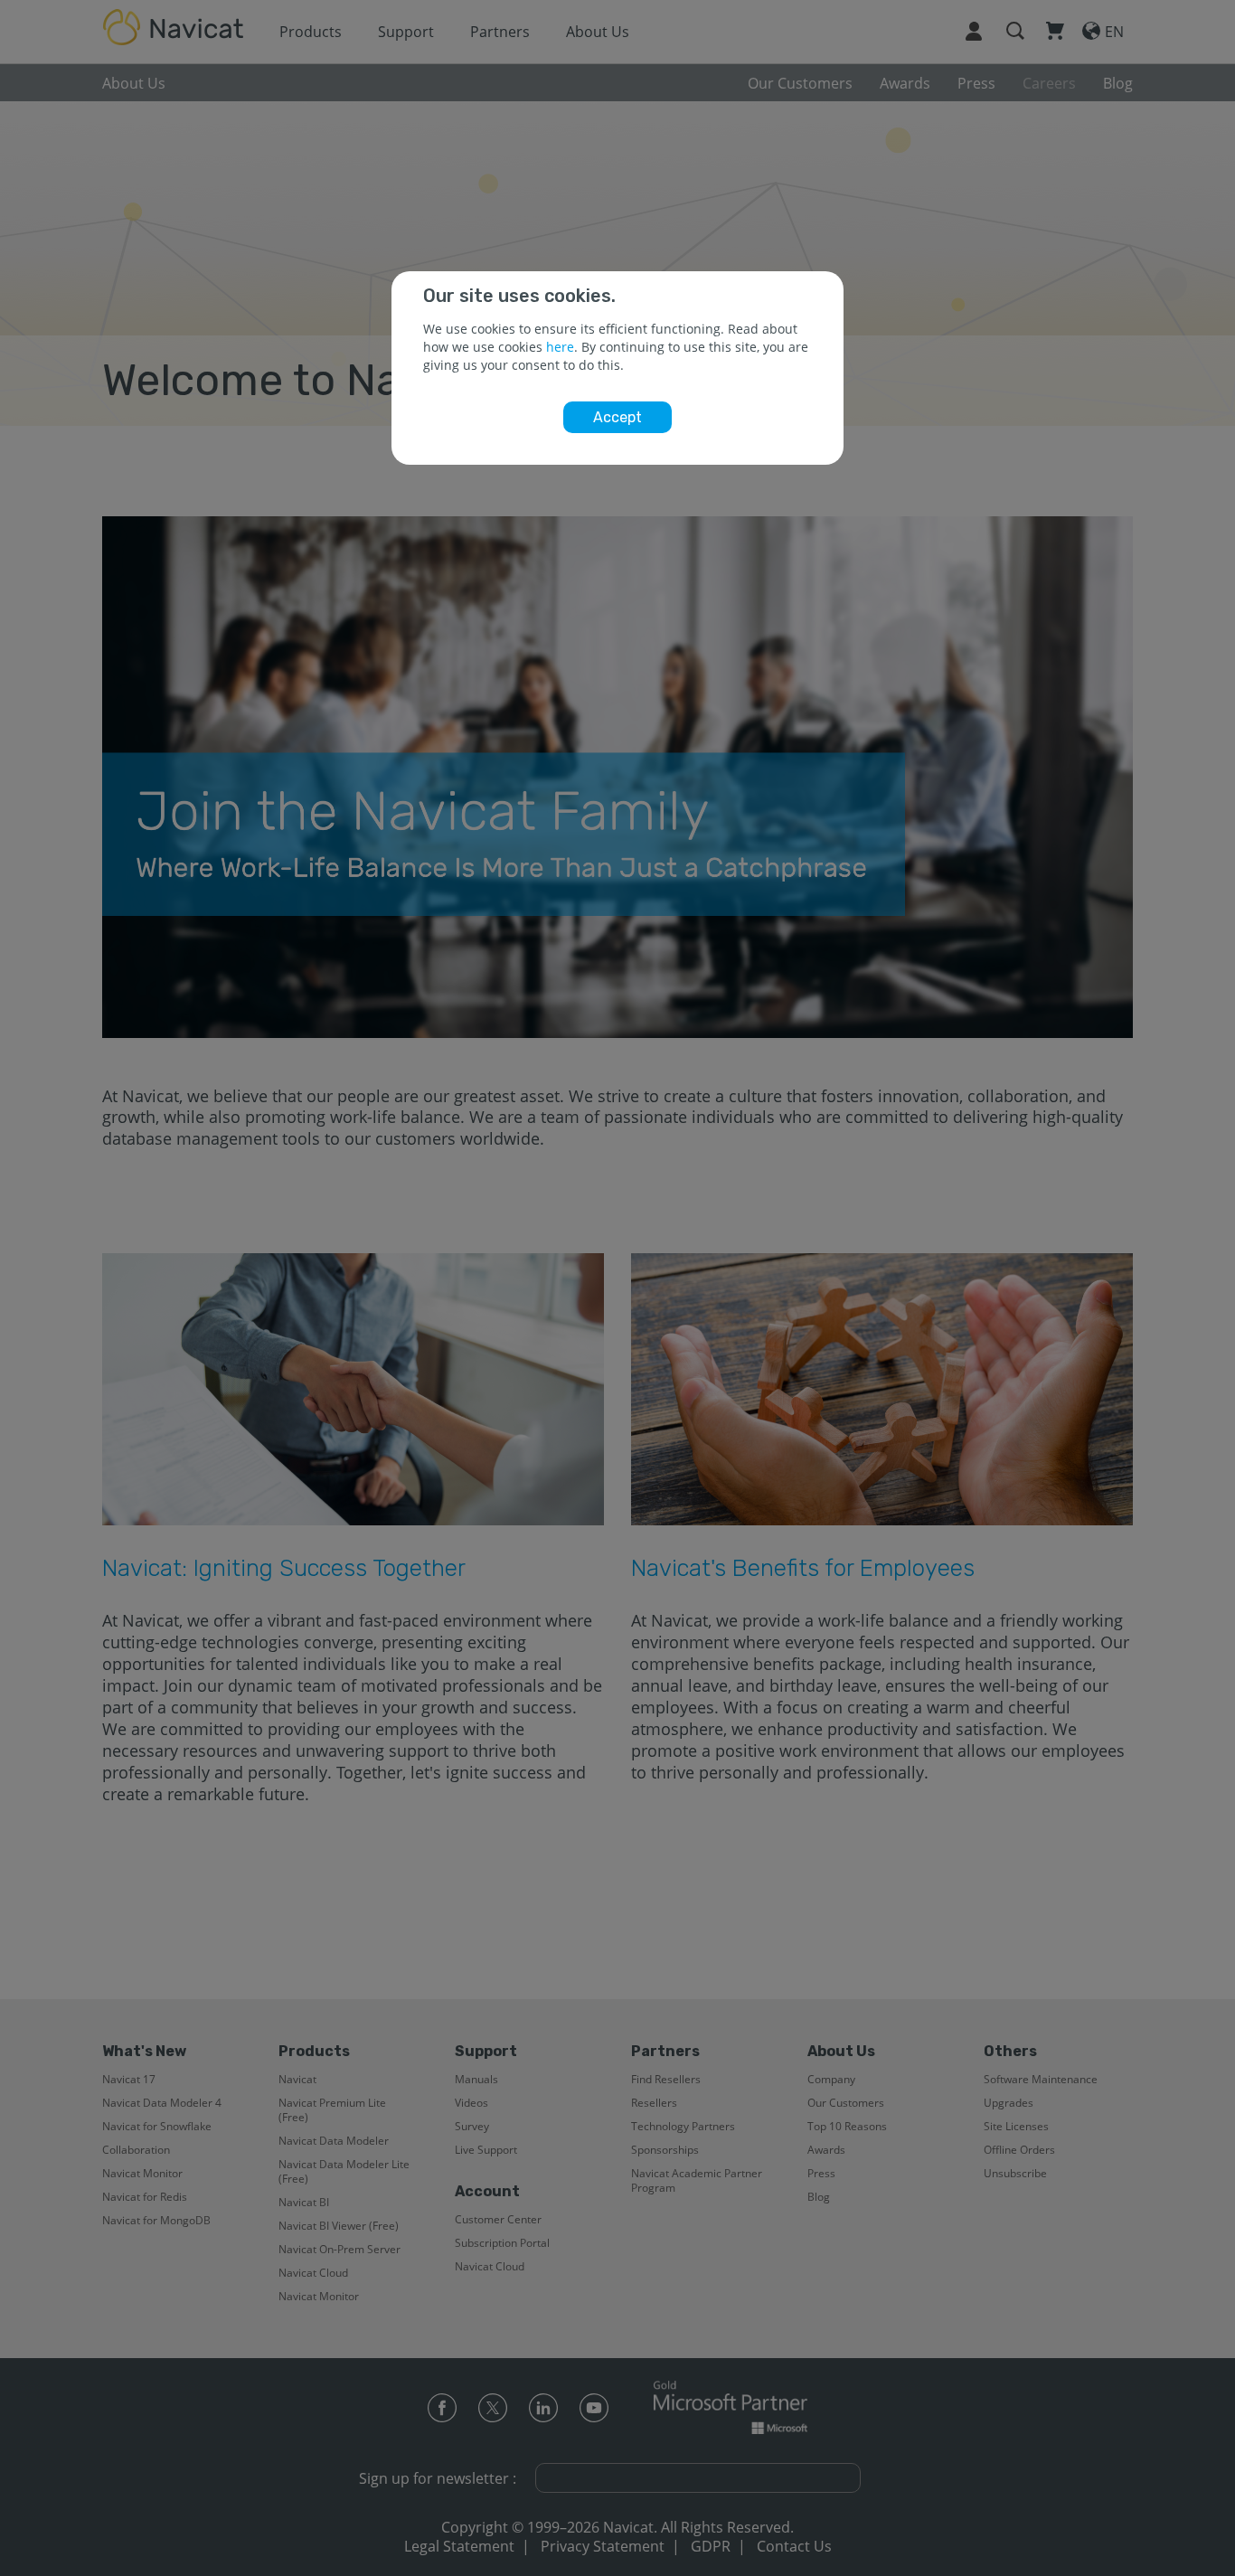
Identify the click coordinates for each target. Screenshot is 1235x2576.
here (560, 347)
